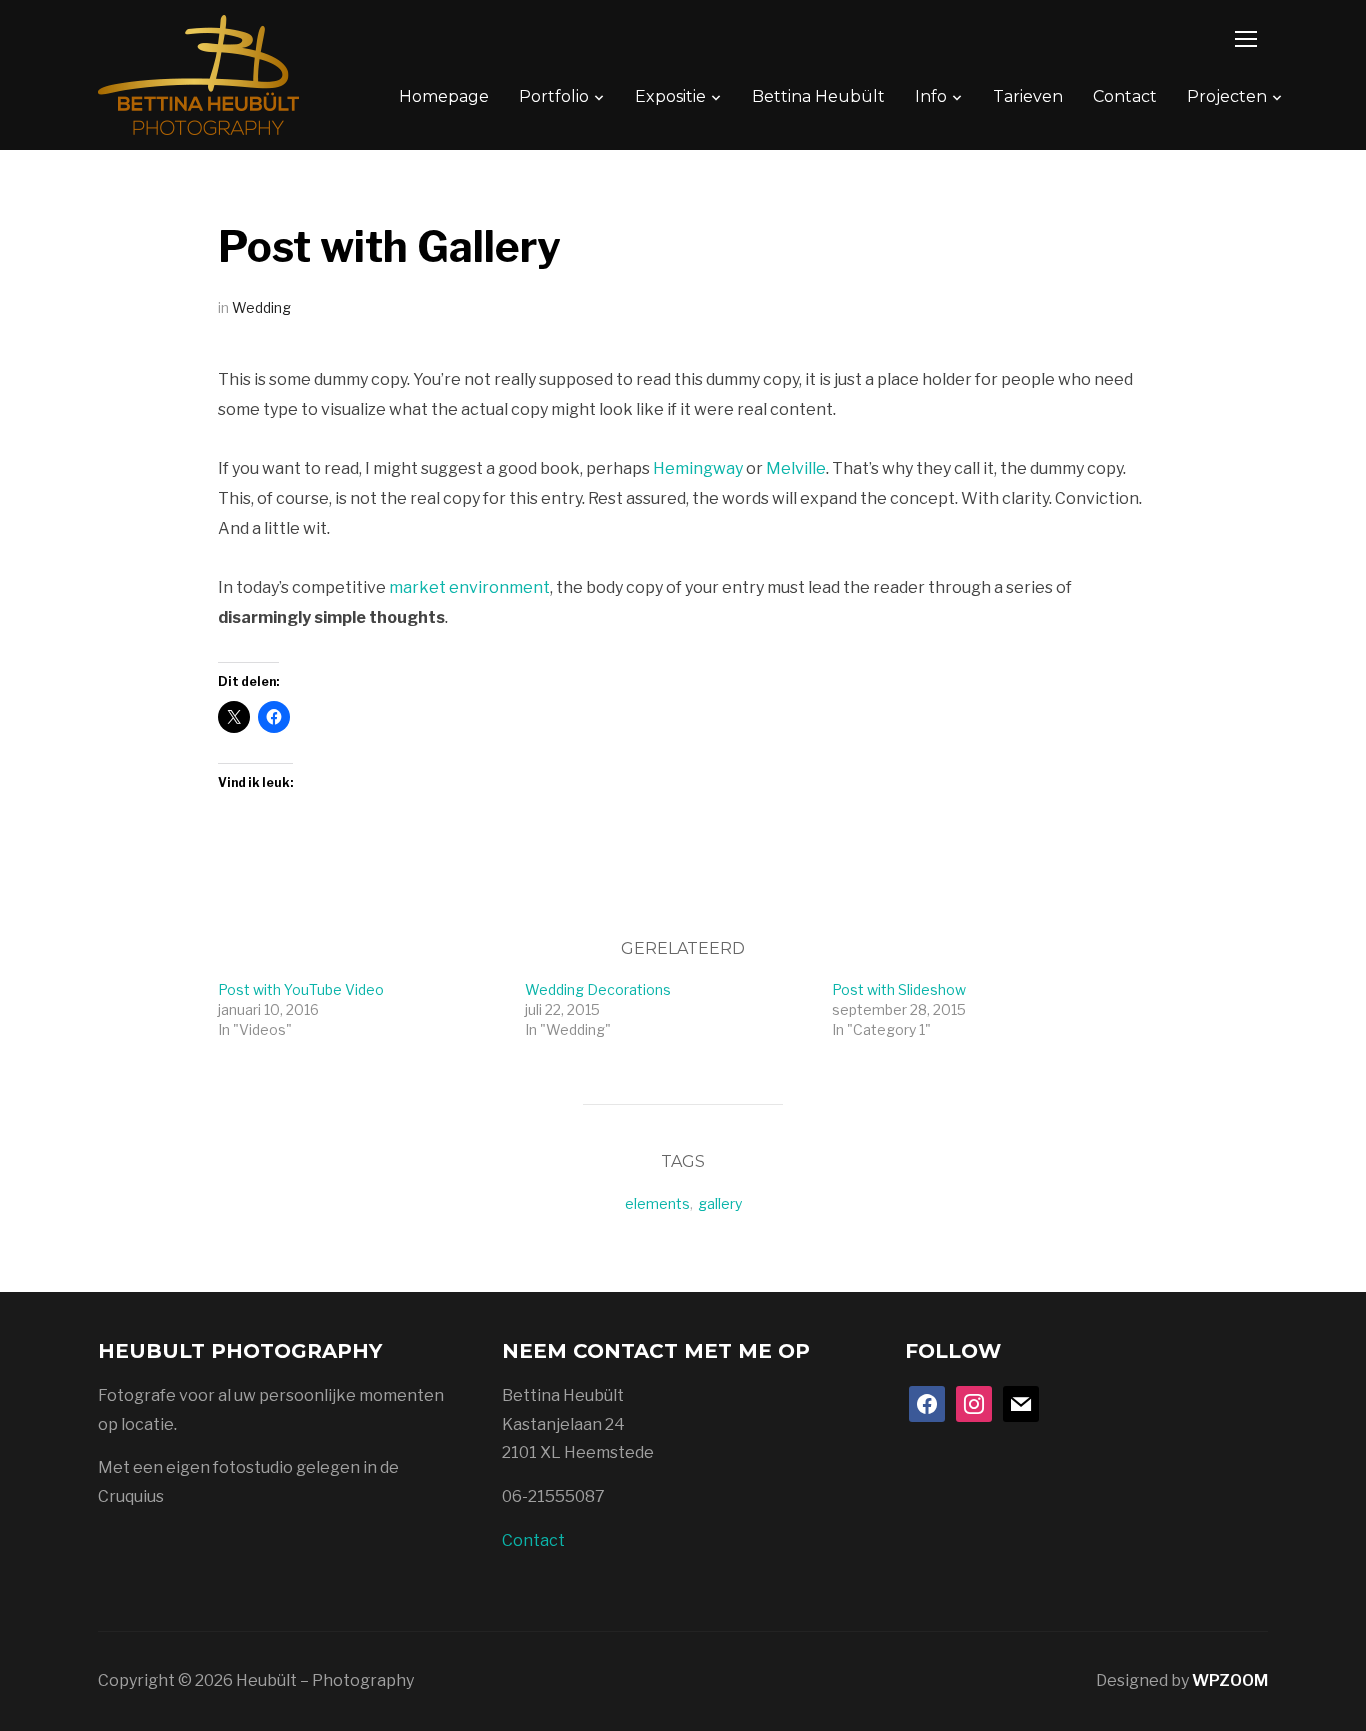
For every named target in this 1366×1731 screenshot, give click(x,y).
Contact (1125, 96)
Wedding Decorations (598, 989)
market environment (469, 587)
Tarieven (1028, 96)
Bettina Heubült (818, 96)
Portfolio (554, 96)
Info (931, 96)
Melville (796, 468)
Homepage (444, 96)
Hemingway (698, 468)
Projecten (1227, 96)
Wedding (261, 307)
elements (657, 1203)
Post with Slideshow (899, 989)
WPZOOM (1230, 1680)
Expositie (670, 96)
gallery (720, 1203)
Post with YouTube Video (301, 989)
